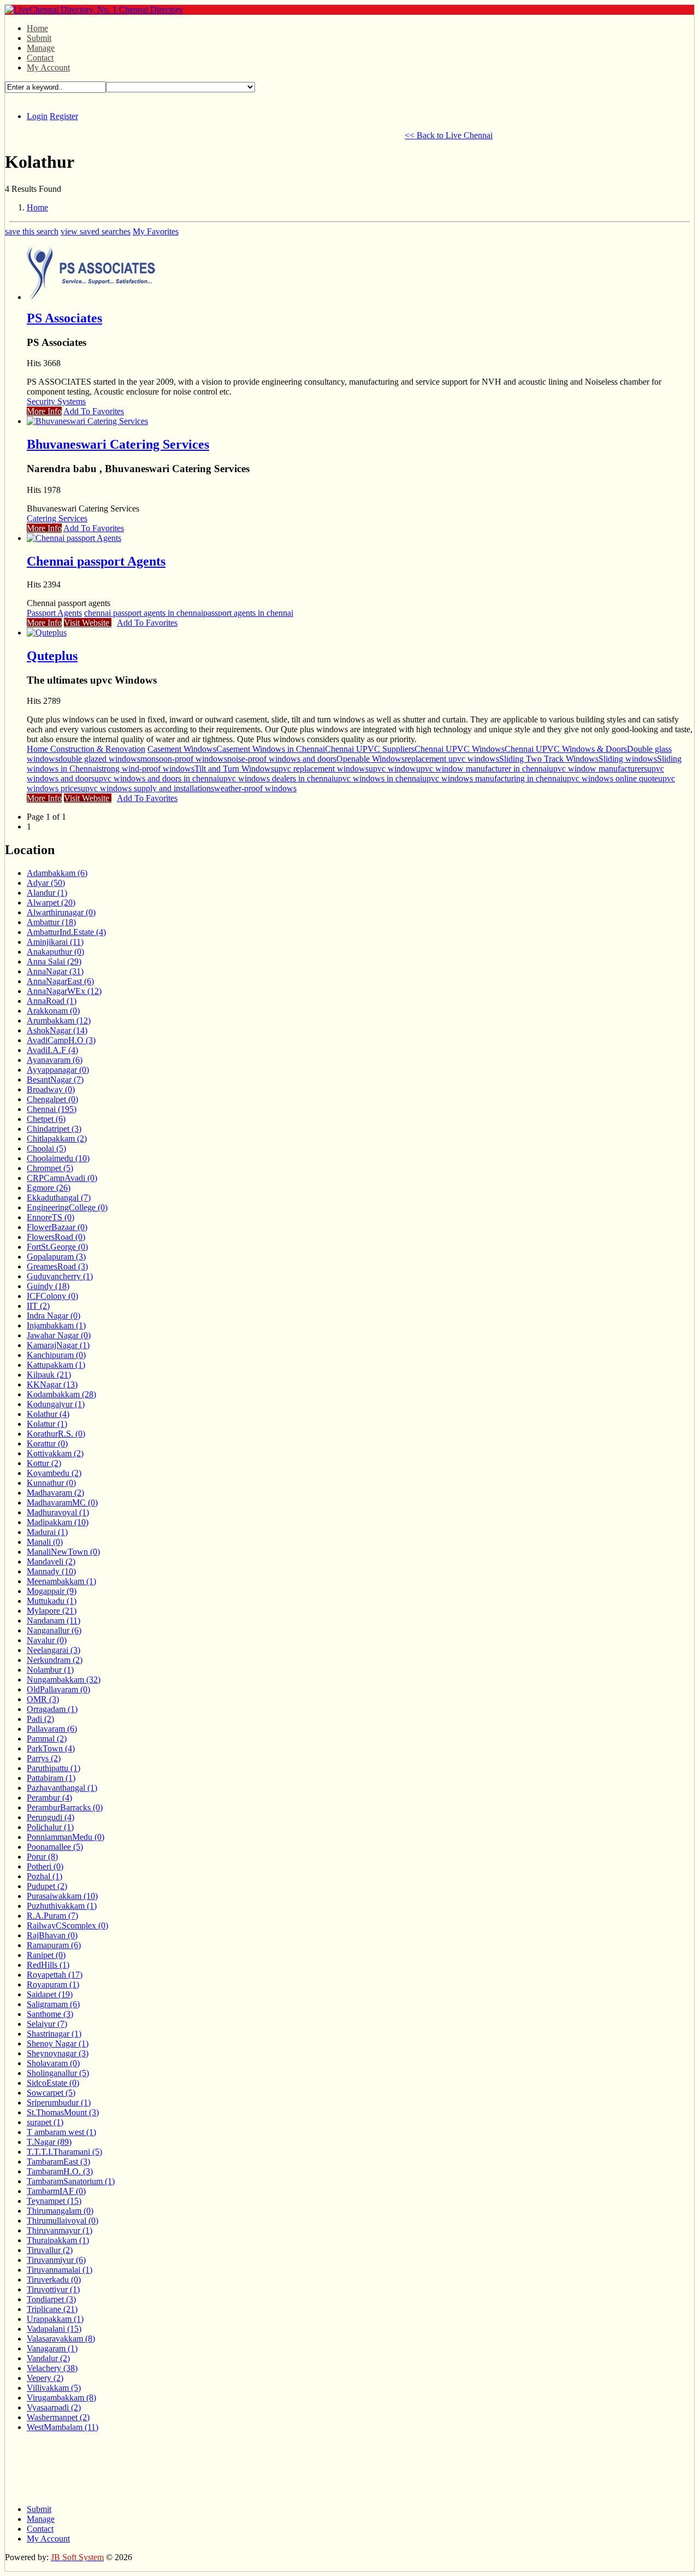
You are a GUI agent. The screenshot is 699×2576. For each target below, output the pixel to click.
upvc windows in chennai (378, 778)
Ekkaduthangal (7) (59, 1198)
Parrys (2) (44, 1758)
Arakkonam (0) (53, 1011)
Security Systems (56, 401)
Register (64, 116)
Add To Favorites (94, 411)
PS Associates (64, 318)
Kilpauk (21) (49, 1375)
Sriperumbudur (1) (59, 2102)
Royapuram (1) (53, 1984)
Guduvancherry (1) (60, 1276)
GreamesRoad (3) (57, 1266)
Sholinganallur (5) (58, 2073)
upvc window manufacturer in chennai (482, 769)
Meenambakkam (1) (61, 1581)
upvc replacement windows (321, 769)
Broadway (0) (51, 1089)
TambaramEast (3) (58, 2162)
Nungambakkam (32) (64, 1680)
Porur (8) (42, 1857)
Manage (41, 48)
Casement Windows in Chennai (271, 749)
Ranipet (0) (46, 1955)
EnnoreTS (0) (51, 1217)
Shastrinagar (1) (54, 2034)
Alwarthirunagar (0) (61, 912)
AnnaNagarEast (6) (60, 981)
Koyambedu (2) (54, 1473)
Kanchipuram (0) (56, 1355)
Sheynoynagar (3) (58, 2053)
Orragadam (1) (52, 1709)
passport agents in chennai (248, 613)
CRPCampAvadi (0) (62, 1178)
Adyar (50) (46, 883)
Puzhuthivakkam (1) (62, 1906)
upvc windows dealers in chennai (276, 778)
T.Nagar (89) (49, 2142)
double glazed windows (99, 759)
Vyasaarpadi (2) (54, 2407)
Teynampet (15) (54, 2201)
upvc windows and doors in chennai (157, 778)
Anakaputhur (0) (55, 952)
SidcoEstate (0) (53, 2083)
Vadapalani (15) (54, 2329)
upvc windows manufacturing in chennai (492, 778)
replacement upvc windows (452, 759)
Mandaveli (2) (51, 1562)
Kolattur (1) (47, 1424)
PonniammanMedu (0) (66, 1837)
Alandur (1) (47, 893)
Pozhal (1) (45, 1876)
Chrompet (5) (50, 1168)
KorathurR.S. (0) (56, 1434)
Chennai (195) (52, 1109)
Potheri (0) (45, 1866)
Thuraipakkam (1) (58, 2240)
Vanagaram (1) (52, 2348)
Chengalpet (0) (52, 1099)
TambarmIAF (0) (56, 2191)
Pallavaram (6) (52, 1729)
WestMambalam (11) (63, 2427)
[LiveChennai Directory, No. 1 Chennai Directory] (94, 10)
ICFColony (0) (52, 1296)
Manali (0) (45, 1542)
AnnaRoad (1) (52, 1001)
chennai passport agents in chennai (144, 613)
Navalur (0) (47, 1640)
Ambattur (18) (51, 922)
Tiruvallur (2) (50, 2250)
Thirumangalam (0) (60, 2211)
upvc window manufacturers (598, 769)
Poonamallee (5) (55, 1847)
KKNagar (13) (52, 1384)
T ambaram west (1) (61, 2132)
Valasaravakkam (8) (61, 2339)
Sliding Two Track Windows (549, 759)
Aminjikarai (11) (55, 942)
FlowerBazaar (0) (57, 1227)
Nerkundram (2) (55, 1660)
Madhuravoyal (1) (58, 1512)
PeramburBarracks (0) (65, 1807)
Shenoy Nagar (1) (58, 2043)
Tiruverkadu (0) (54, 2280)
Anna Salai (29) (54, 961)
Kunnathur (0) (51, 1483)
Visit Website (88, 623)
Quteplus (52, 656)
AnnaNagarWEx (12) (64, 991)
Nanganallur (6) (54, 1630)
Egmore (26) (49, 1188)
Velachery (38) (52, 2368)
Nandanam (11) (54, 1621)
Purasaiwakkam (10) (62, 1896)
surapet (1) (45, 2122)
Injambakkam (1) (56, 1325)
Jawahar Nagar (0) (59, 1335)
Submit (39, 38)
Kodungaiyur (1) (56, 1404)
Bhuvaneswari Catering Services (118, 444)
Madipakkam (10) (58, 1522)
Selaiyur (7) (47, 2024)
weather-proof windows (255, 788)
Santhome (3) (50, 2014)
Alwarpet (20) (51, 902)
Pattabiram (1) (51, 1778)
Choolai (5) (46, 1148)
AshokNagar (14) (57, 1030)
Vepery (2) (45, 2378)
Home (37, 28)
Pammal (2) (47, 1739)
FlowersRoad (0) (56, 1237)
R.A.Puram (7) (52, 1916)
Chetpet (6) (46, 1119)
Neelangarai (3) (54, 1650)
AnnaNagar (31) (55, 971)
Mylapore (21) (52, 1611)
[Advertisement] (204, 134)
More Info (44, 411)
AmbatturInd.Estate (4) (66, 932)
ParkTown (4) (51, 1748)
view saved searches (96, 231)
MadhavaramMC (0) (62, 1502)
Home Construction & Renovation (86, 749)
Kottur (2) (44, 1463)
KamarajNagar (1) (58, 1345)
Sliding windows (628, 759)
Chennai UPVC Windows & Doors (566, 749)
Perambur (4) (49, 1798)
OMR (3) (43, 1699)
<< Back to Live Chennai (449, 135)
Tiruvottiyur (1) (53, 2289)
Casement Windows (182, 749)
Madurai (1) (47, 1532)
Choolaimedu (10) (58, 1158)
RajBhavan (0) (52, 1935)
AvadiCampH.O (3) (61, 1040)
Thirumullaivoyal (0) (63, 2221)
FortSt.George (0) (57, 1247)
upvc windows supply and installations (147, 788)
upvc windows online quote (610, 778)
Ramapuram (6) (54, 1945)
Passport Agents (54, 613)
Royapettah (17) (55, 1975)
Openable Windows (371, 759)
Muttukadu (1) (52, 1601)
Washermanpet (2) (58, 2417)
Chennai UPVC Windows (460, 749)
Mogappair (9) (52, 1591)
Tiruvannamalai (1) (60, 2270)
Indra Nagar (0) (54, 1316)
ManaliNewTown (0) (63, 1552)
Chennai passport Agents (96, 561)
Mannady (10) (51, 1571)
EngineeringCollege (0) (67, 1207)
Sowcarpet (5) (51, 2093)
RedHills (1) (48, 1965)
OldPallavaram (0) (58, 1689)
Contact (40, 58)
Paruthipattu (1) (54, 1768)
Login (37, 116)
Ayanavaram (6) (55, 1060)
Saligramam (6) (53, 2004)
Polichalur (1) (50, 1827)
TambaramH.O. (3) (60, 2171)
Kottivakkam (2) (55, 1453)
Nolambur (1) (50, 1670)
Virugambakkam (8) (61, 2398)
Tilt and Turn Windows (234, 769)
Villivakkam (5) (54, 2388)
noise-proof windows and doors (282, 759)
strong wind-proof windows (146, 769)
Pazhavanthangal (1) (62, 1788)
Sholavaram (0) (53, 2063)
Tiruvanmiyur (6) (56, 2260)
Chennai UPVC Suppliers (370, 749)
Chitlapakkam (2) (57, 1139)
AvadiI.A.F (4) (52, 1050)
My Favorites (156, 231)
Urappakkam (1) (55, 2319)
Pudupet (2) (47, 1886)
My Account (48, 67)
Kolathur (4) (48, 1414)
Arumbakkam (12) (59, 1021)
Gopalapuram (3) (56, 1257)
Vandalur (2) (48, 2358)
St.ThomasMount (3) (63, 2112)
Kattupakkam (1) (56, 1365)
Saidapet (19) (50, 1994)
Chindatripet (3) (54, 1129)
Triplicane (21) (52, 2309)
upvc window (392, 769)
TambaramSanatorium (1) (71, 2181)
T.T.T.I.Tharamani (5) (64, 2152)
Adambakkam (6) (57, 873)
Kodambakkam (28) (61, 1394)
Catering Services (57, 518)
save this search (32, 231)
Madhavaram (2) (55, 1493)
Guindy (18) (48, 1286)
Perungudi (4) (51, 1817)
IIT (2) (38, 1306)
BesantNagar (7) (55, 1080)
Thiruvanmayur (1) (60, 2230)
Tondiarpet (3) (51, 2299)
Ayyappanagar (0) (58, 1070)
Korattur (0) (47, 1443)
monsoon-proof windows (184, 759)
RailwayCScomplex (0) (67, 1925)
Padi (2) (40, 1719)
